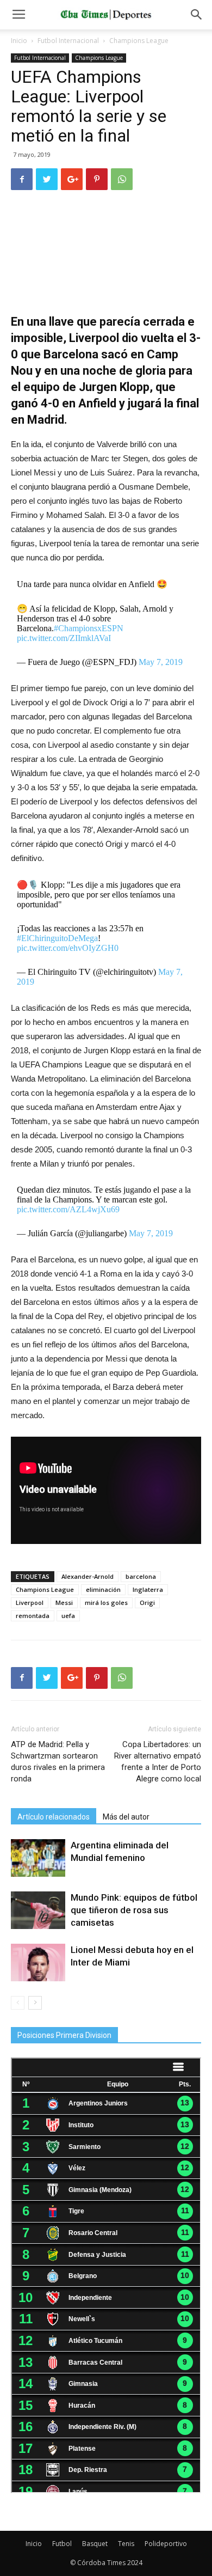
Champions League (139, 41)
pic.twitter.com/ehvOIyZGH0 (68, 948)
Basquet (95, 2544)
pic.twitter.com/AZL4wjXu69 (68, 1209)
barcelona (141, 1576)
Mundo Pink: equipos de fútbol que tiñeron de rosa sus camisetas (134, 1910)
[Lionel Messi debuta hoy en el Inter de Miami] (38, 1962)
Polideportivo (166, 2544)
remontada (33, 1616)
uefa (68, 1616)
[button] (197, 15)
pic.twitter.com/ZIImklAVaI (64, 638)
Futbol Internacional (68, 41)
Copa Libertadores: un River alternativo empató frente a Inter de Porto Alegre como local (158, 1762)
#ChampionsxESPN (89, 628)
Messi (64, 1603)
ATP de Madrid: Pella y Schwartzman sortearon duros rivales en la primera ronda (58, 1762)
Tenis (126, 2544)
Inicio (19, 41)
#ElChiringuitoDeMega (57, 938)
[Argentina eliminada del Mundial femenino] (38, 1858)
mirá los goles (106, 1603)
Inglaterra (148, 1589)
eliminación (103, 1589)
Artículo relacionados (54, 1817)
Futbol (62, 2544)
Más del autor (126, 1817)
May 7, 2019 (161, 662)
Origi (147, 1603)
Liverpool (30, 1603)
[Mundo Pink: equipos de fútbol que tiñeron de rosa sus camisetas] (38, 1910)
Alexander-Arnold (88, 1576)
